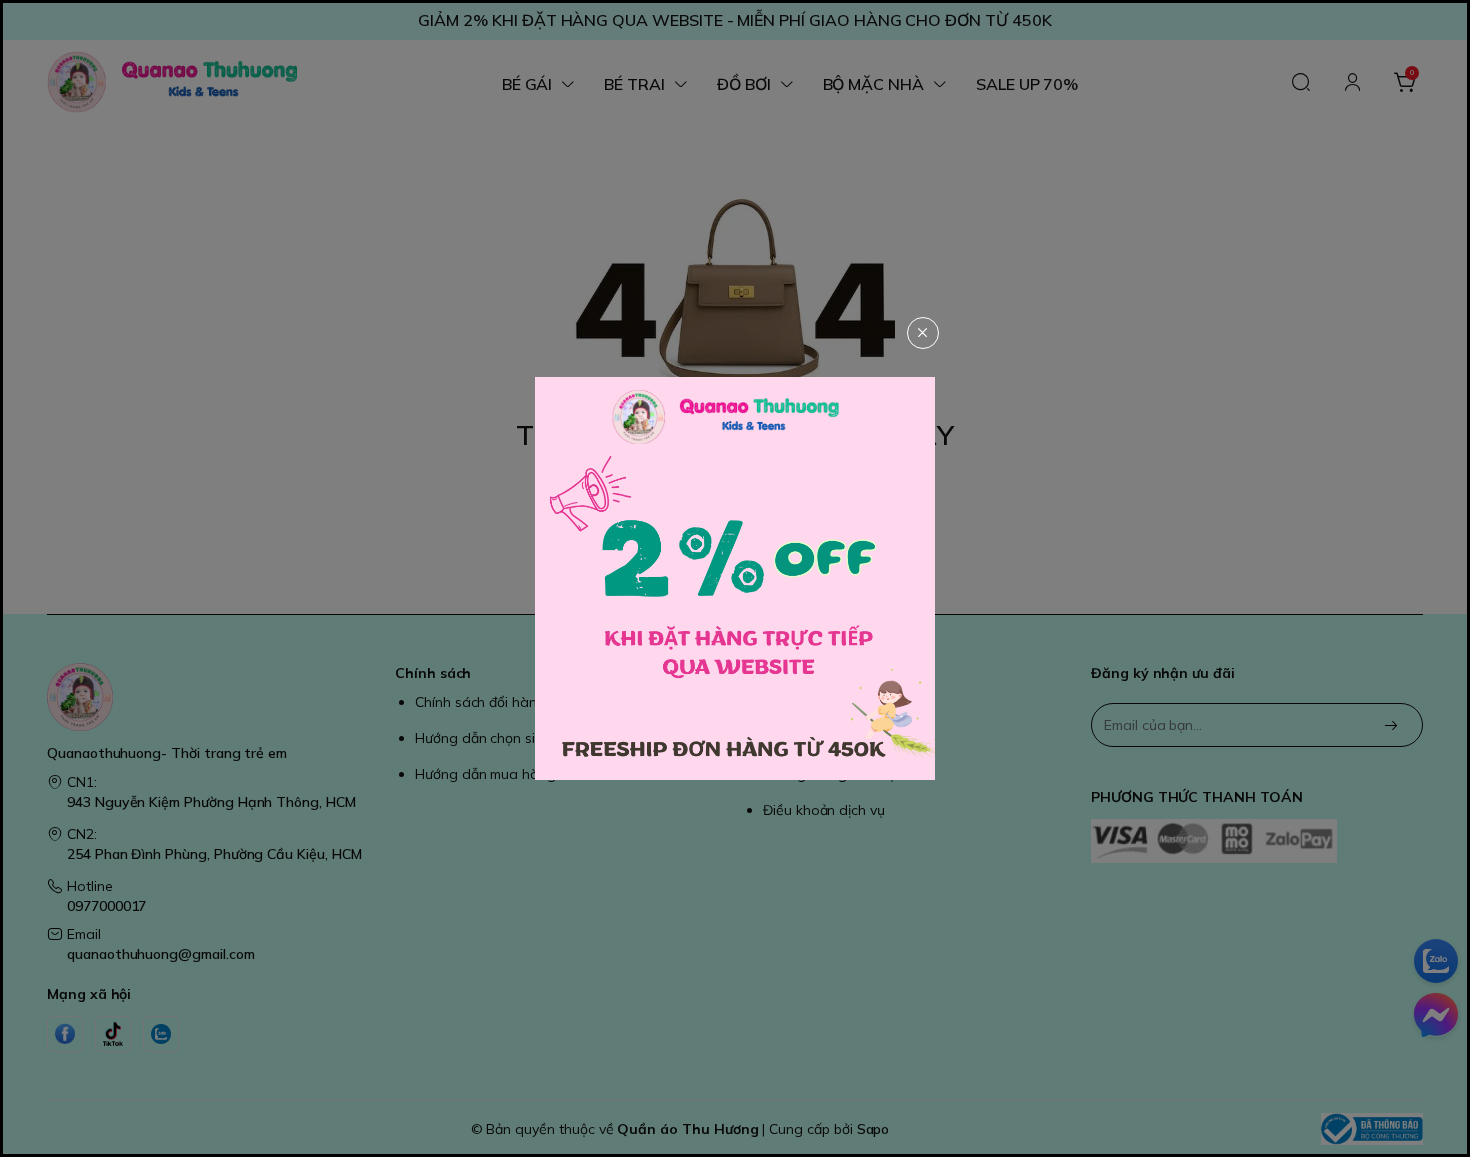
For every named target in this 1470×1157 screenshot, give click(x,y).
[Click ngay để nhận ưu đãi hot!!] (735, 578)
